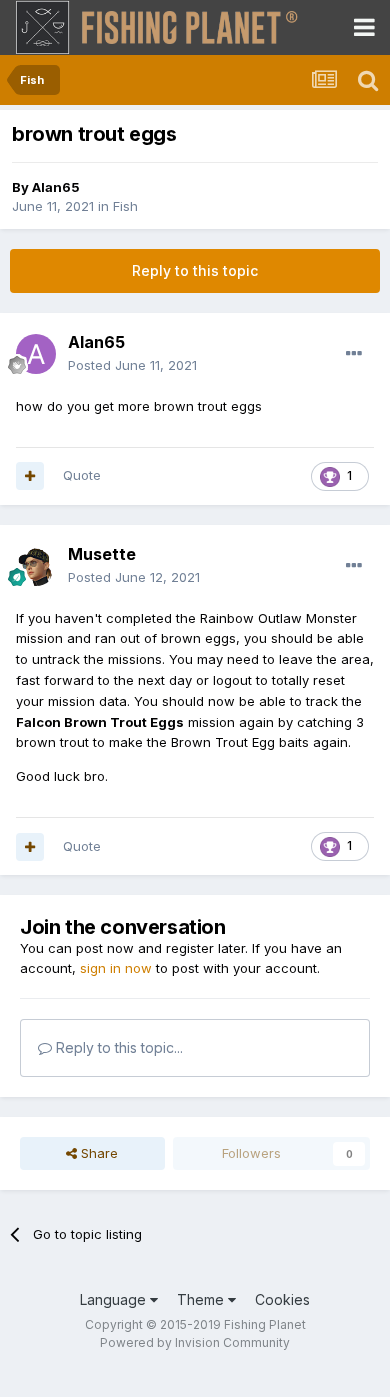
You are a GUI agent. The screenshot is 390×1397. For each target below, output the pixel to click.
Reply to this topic (195, 270)
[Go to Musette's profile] (36, 566)
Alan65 (56, 187)
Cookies (282, 1299)
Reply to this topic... (117, 1047)
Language (115, 1299)
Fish (125, 206)
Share (97, 1153)
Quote (82, 475)
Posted (132, 365)
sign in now (116, 968)
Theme (202, 1299)
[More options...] (354, 354)
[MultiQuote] (30, 476)
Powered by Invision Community (195, 1342)
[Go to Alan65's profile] (36, 354)
